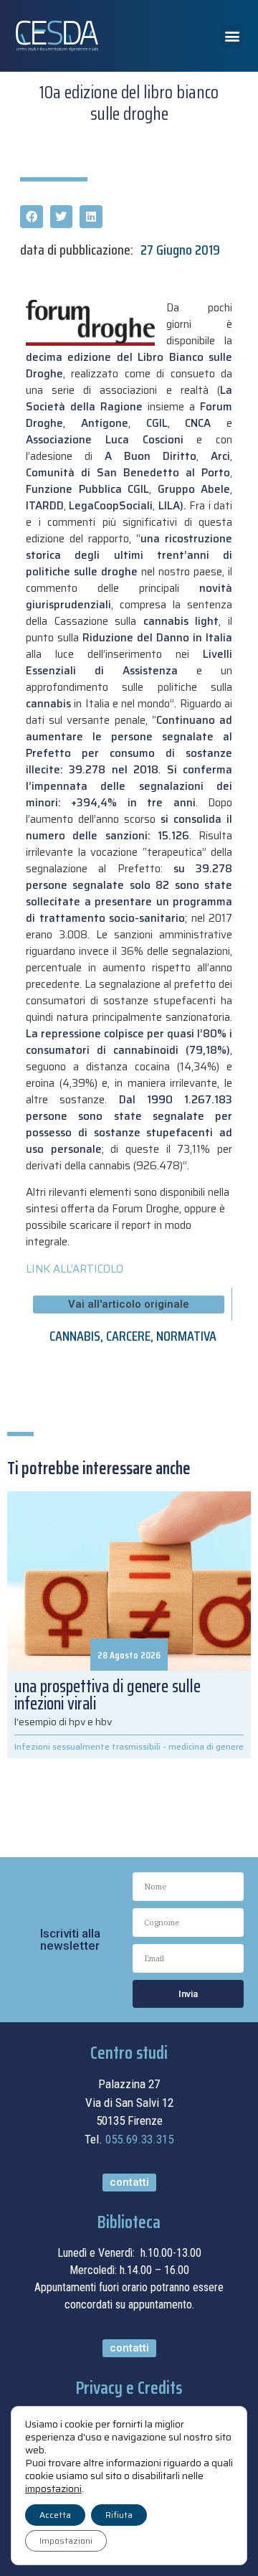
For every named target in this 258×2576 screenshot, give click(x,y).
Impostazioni (66, 2540)
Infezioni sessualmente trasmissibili (87, 1746)
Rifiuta (119, 2515)
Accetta (55, 2515)
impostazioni (53, 2488)
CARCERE (128, 1336)
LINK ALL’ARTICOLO (75, 1269)
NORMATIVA (186, 1336)
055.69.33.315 (139, 2139)
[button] (232, 36)
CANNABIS (75, 1336)
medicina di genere (206, 1746)
